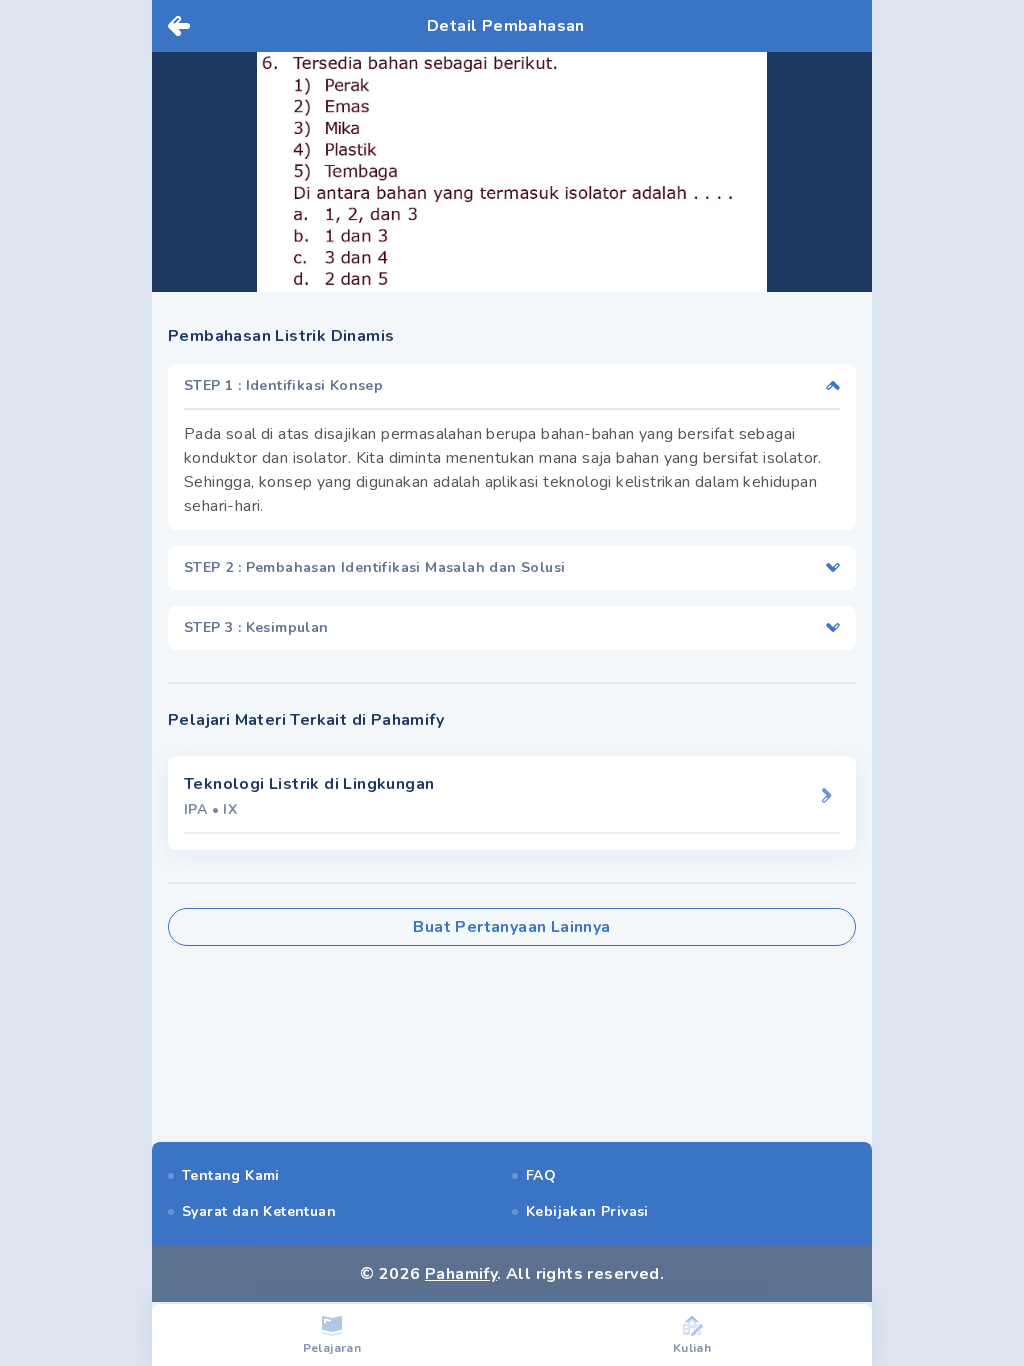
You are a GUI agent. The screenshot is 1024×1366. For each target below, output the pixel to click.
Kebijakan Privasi (587, 1211)
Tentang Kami (231, 1175)
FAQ (541, 1175)
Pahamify (461, 1274)
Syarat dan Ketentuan (259, 1211)
